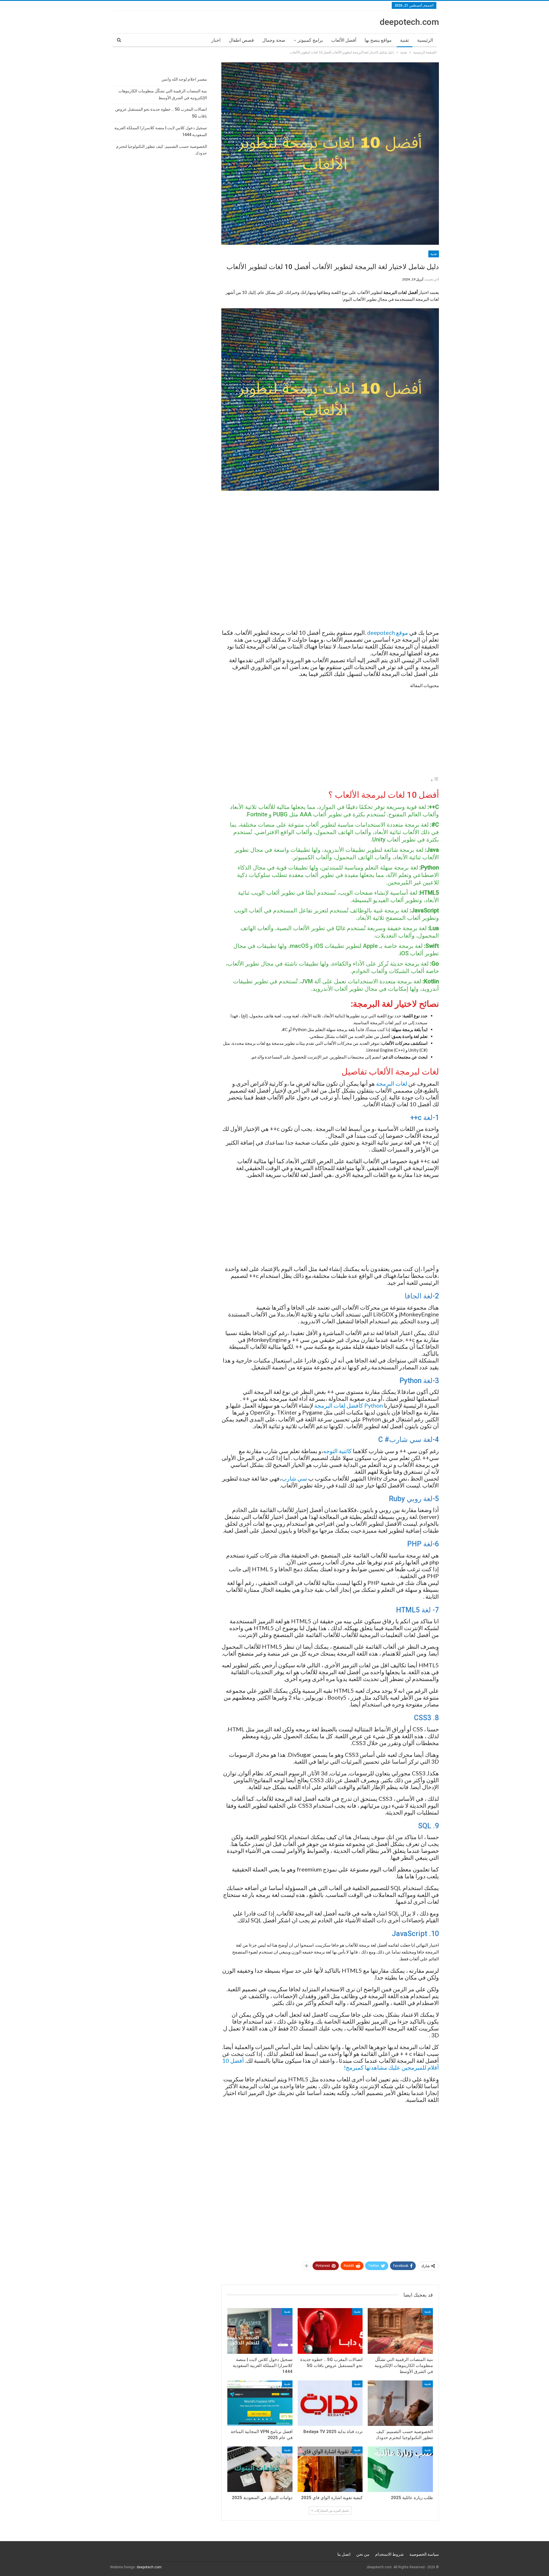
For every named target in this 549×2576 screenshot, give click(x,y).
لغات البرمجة (392, 1083)
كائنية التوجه (337, 1451)
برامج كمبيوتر (310, 40)
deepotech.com (409, 22)
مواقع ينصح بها (378, 40)
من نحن (363, 2554)
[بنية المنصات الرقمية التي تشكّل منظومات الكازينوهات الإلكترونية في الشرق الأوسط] (400, 2331)
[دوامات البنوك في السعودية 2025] (260, 2469)
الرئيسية (425, 40)
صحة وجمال (274, 40)
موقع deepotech (388, 632)
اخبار (216, 40)
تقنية (404, 40)
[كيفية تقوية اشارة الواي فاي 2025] (330, 2469)
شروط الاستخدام (389, 2554)
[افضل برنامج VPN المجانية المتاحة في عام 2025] (260, 2403)
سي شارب (294, 1478)
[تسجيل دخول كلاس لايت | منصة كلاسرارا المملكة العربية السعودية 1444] (260, 2331)
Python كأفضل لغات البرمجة (349, 1405)
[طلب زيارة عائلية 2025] (400, 2469)
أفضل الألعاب (344, 40)
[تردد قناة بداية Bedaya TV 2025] (330, 2403)
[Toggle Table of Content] (435, 780)
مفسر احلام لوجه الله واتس (184, 79)
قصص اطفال (241, 40)
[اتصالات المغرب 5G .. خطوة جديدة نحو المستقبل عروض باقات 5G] (330, 2331)
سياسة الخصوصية (424, 2554)
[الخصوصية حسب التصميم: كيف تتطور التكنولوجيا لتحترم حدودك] (400, 2403)
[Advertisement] (330, 562)
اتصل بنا (344, 2554)
